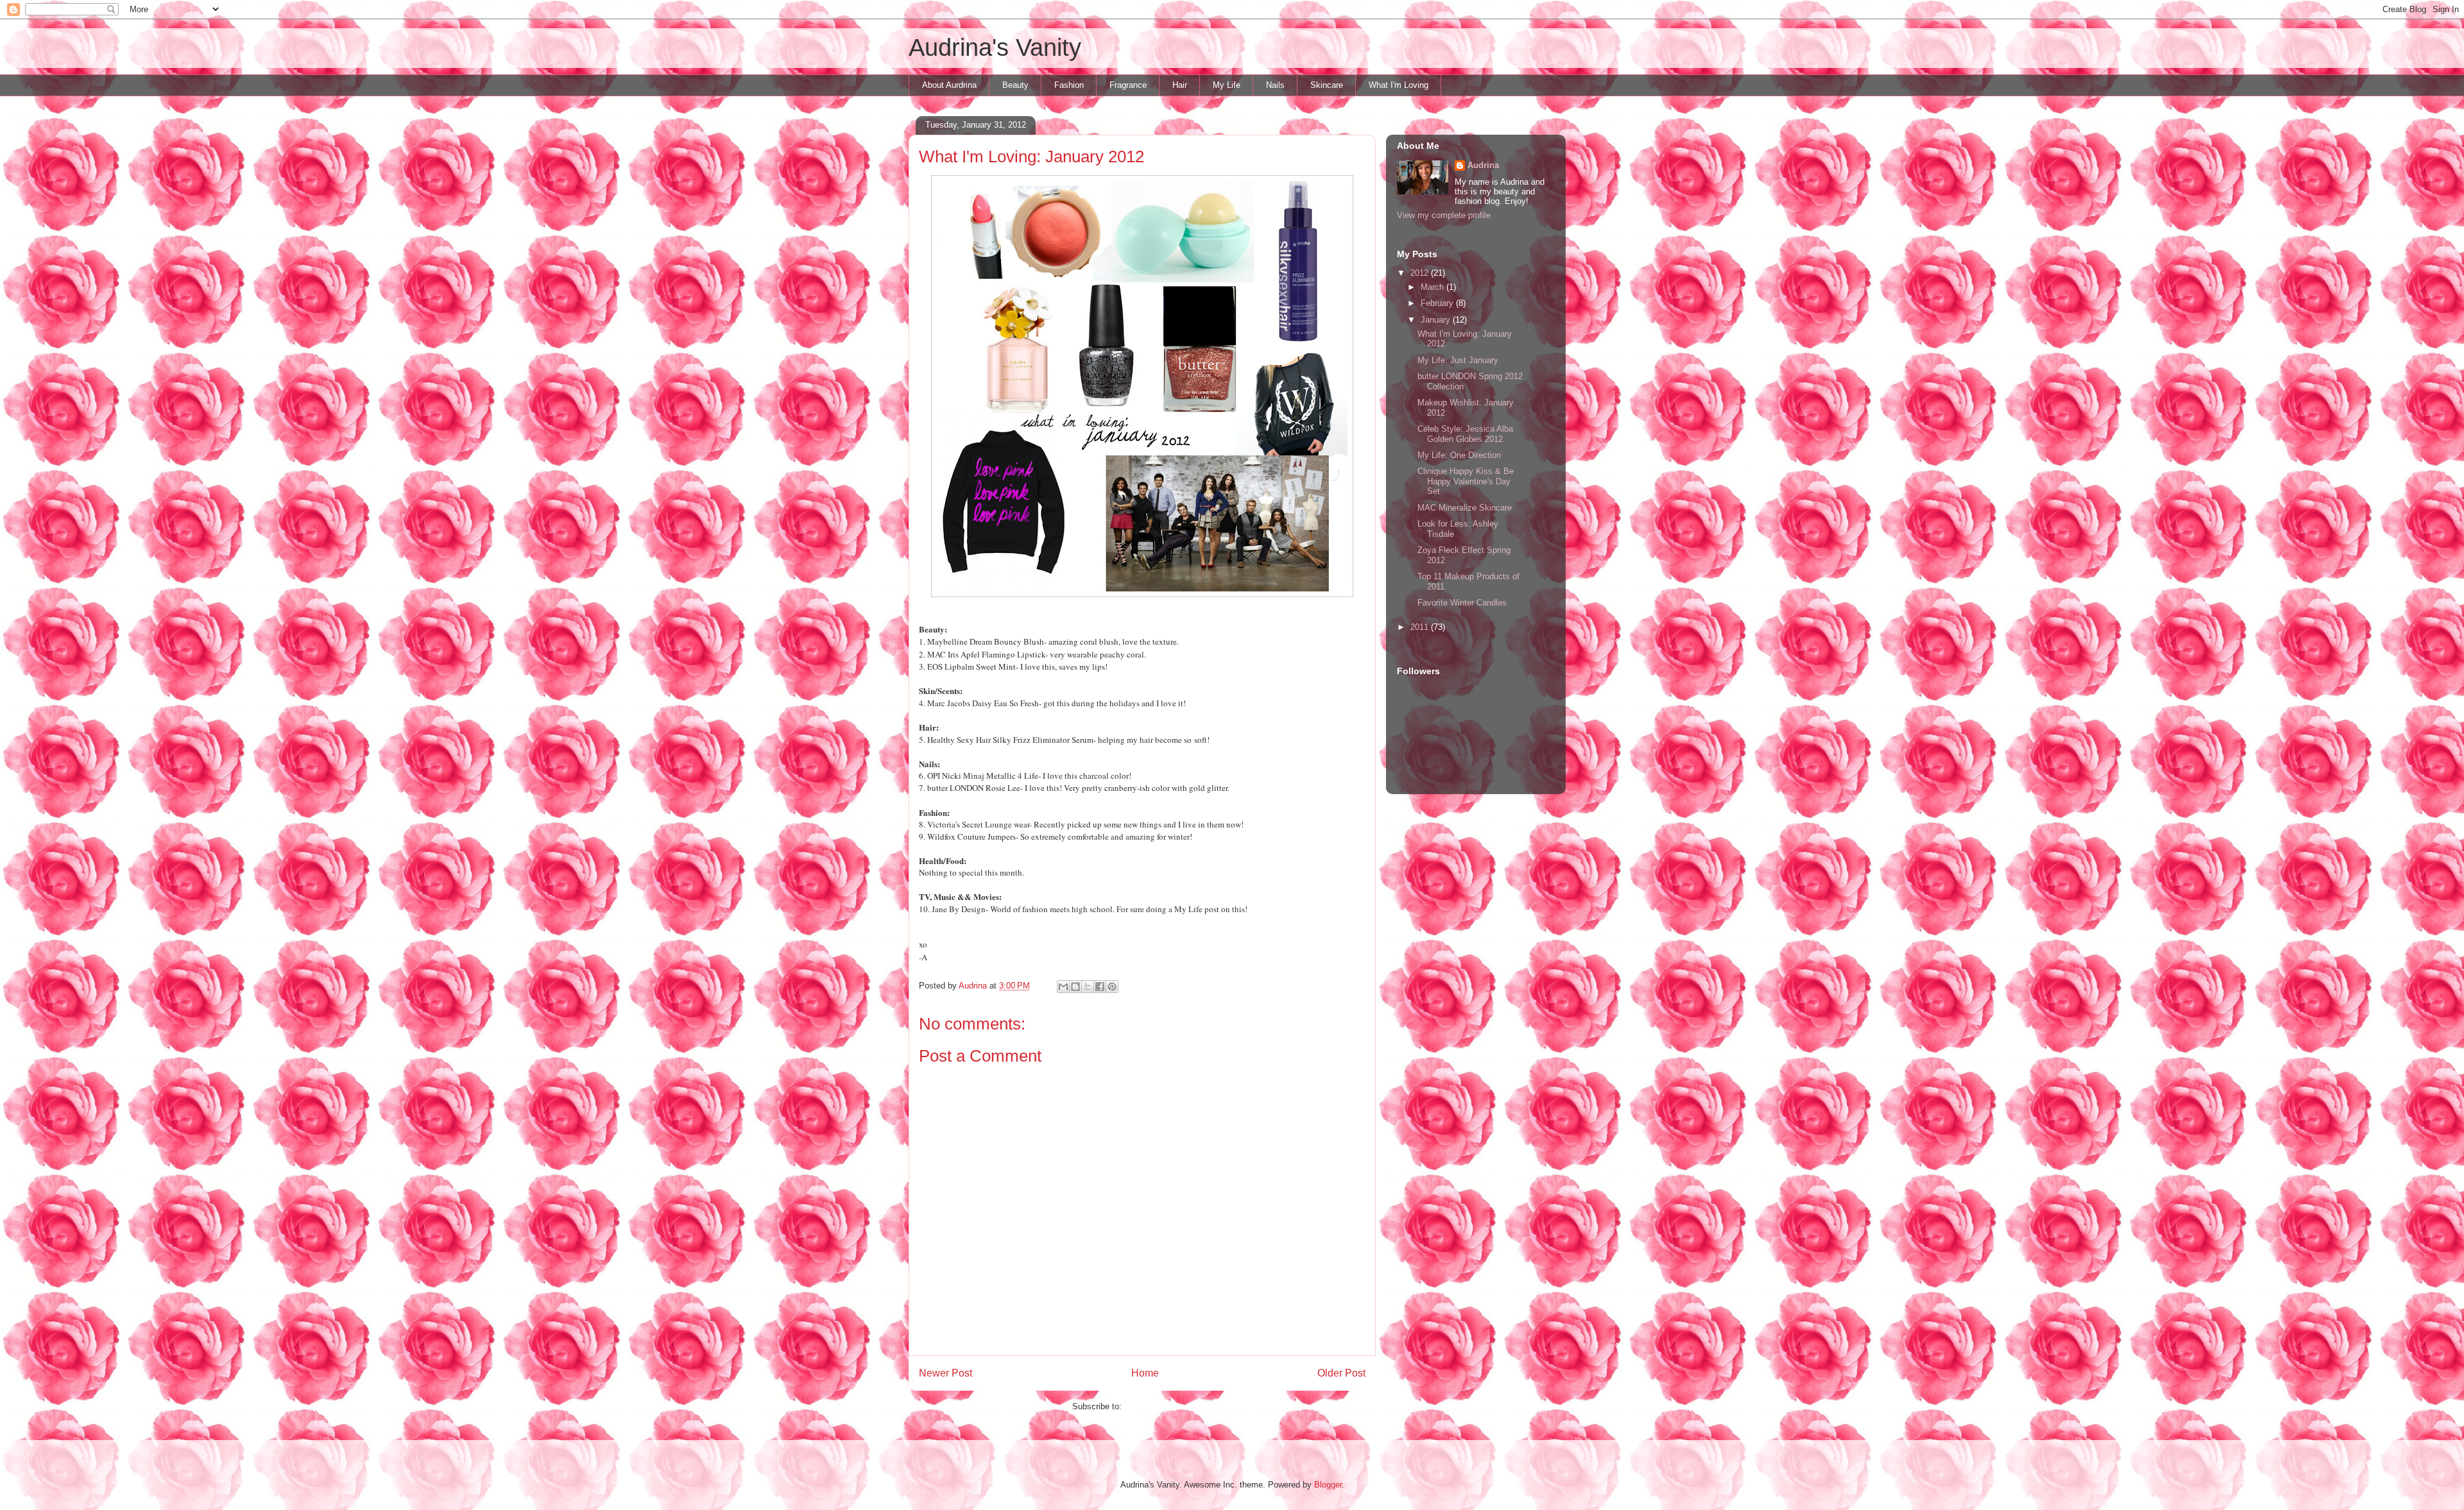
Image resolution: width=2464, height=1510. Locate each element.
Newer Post (945, 1373)
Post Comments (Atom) (1168, 1406)
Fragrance (1128, 85)
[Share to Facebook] (1100, 987)
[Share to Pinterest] (1112, 987)
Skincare (1327, 85)
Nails (1275, 85)
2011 (1421, 627)
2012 (1421, 273)
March (1433, 287)
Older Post (1341, 1373)
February (1438, 303)
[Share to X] (1088, 987)
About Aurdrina (949, 85)
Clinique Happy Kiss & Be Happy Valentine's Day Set (1466, 481)
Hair (1180, 85)
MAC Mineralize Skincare (1465, 508)
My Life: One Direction (1459, 455)
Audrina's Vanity (995, 47)
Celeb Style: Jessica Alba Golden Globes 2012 (1465, 434)
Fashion (1069, 85)
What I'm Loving (1399, 85)
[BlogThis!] (1075, 987)
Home (1145, 1373)
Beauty (1015, 85)
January (1437, 320)
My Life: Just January (1458, 360)
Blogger (1328, 1485)
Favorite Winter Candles (1462, 603)
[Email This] (1063, 987)
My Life (1227, 85)
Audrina (1483, 165)
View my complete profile (1444, 215)
